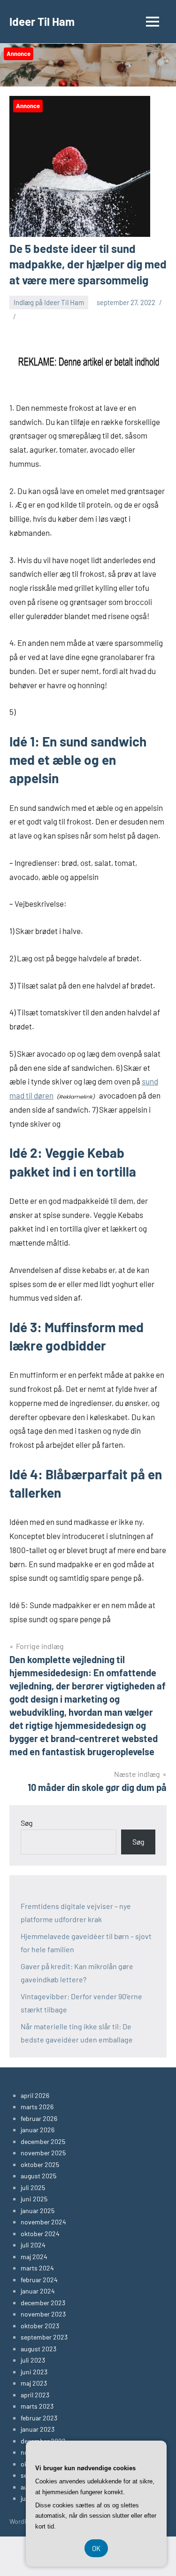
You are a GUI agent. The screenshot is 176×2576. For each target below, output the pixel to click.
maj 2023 (34, 2383)
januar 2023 (38, 2429)
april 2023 (35, 2395)
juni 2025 (34, 2199)
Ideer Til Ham (42, 21)
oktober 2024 (40, 2234)
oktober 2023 (40, 2326)
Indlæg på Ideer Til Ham (49, 302)
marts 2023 (37, 2406)
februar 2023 (39, 2418)
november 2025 (43, 2153)
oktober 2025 (40, 2164)
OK (96, 2548)
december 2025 (43, 2141)
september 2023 (44, 2337)
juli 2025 (33, 2187)
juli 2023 (33, 2360)
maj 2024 (34, 2257)
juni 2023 (34, 2372)
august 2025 (38, 2176)
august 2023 (38, 2349)
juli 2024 (33, 2245)
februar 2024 (39, 2280)
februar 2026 (39, 2118)
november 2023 (43, 2314)
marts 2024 (37, 2268)
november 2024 (43, 2222)
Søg (27, 1823)
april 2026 (35, 2095)
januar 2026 (38, 2130)
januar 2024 (38, 2291)
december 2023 (43, 2303)
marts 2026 (37, 2107)
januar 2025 (38, 2211)
